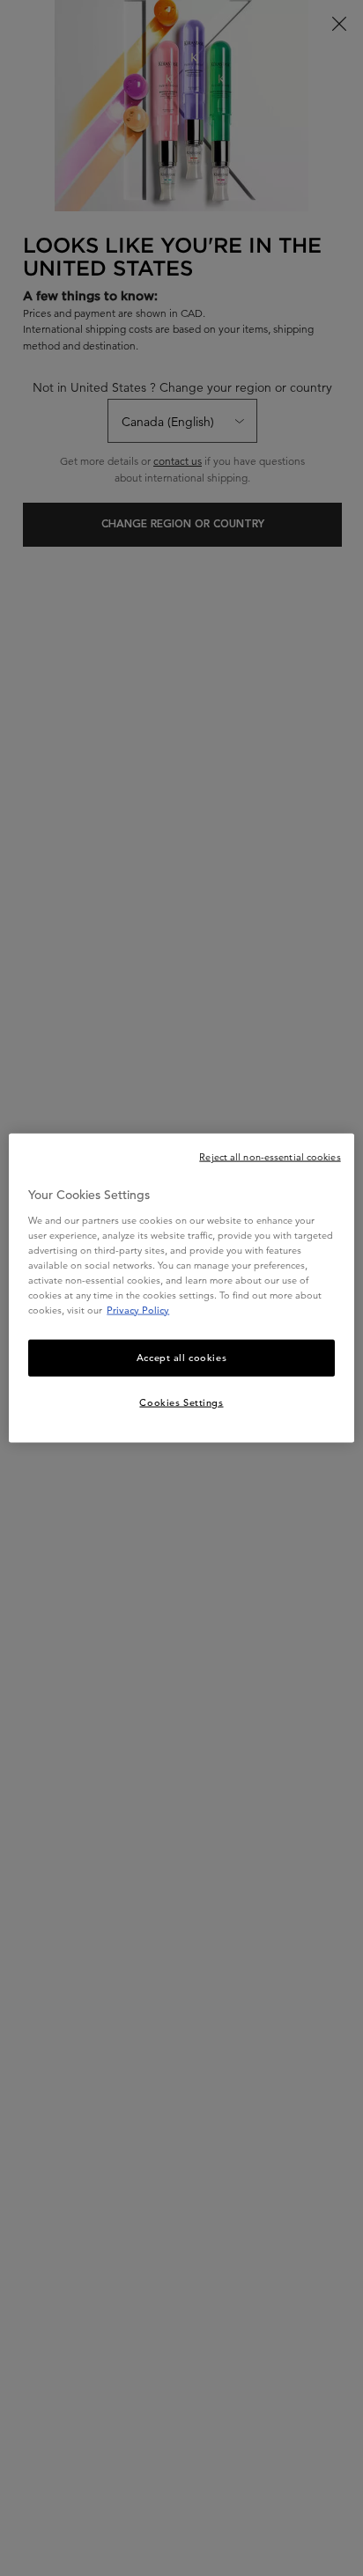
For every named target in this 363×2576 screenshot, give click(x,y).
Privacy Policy (138, 1310)
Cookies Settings (181, 1402)
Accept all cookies (181, 1358)
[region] (181, 1288)
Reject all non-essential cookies (270, 1157)
